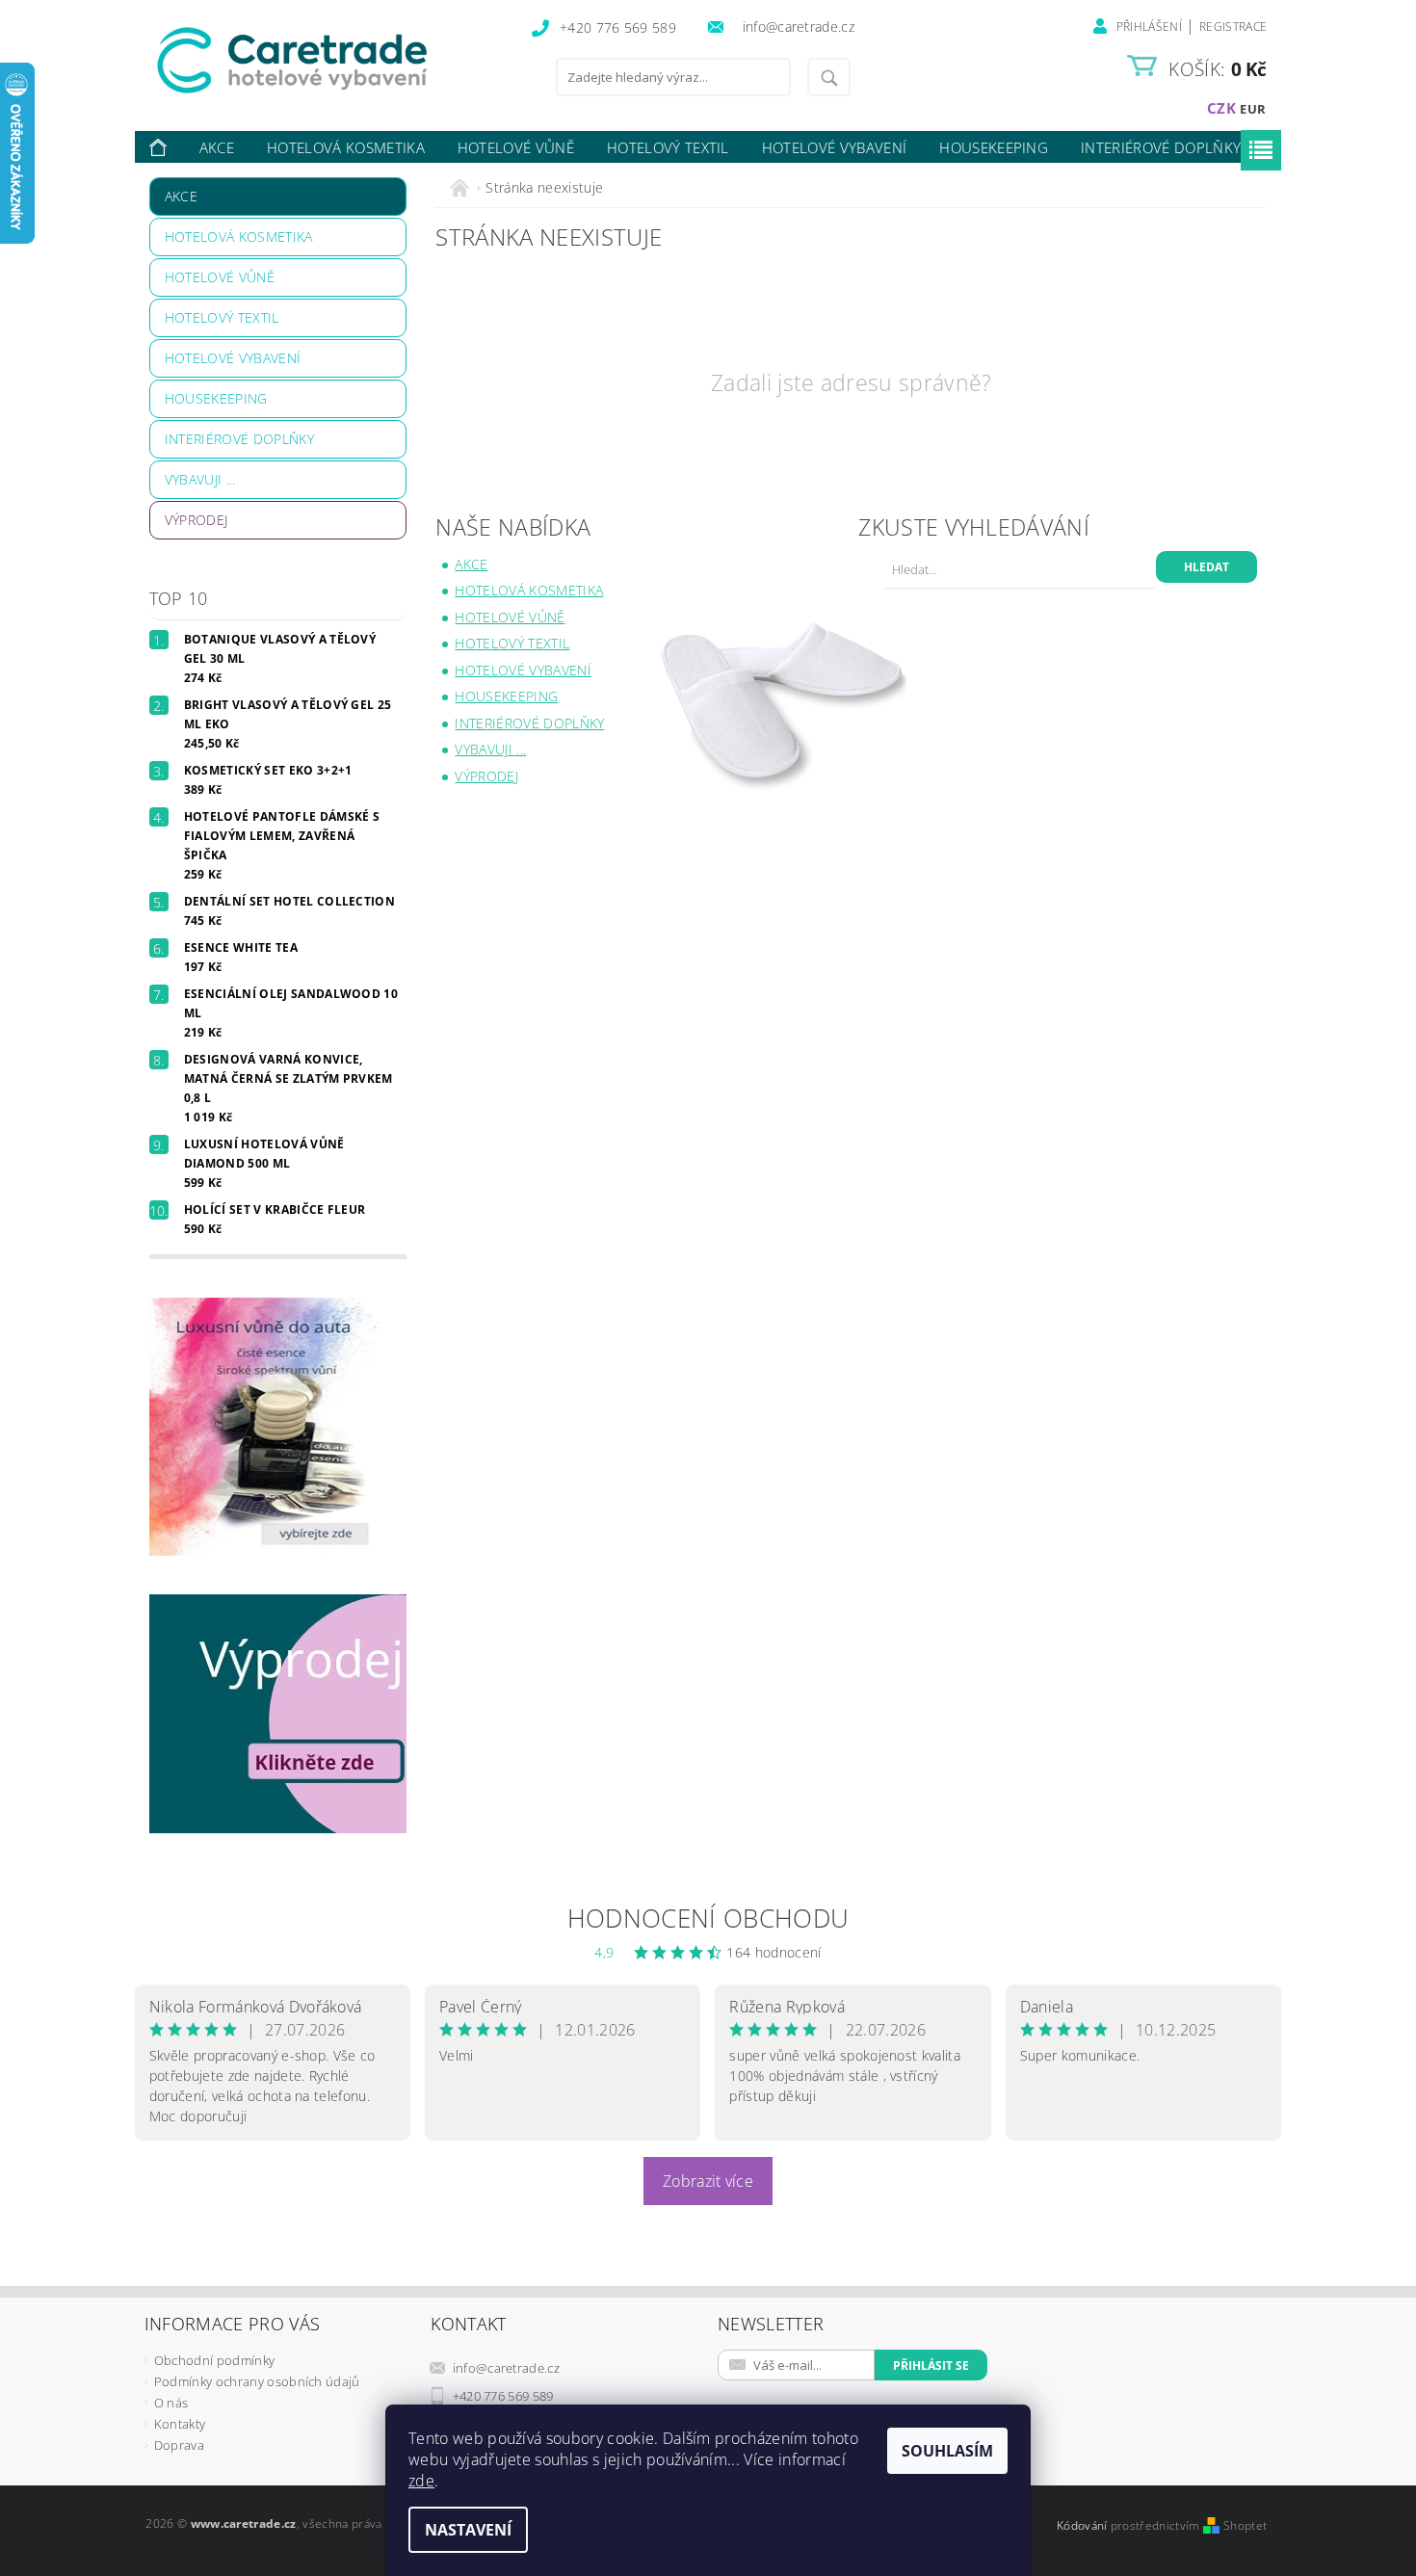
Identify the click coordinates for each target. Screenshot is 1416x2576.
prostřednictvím (1157, 2525)
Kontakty (180, 2424)
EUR (1253, 109)
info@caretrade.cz (506, 2368)
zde (421, 2481)
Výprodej (197, 520)
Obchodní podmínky (214, 2360)
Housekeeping (994, 147)
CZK (1221, 108)
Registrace (1233, 26)
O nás (171, 2403)
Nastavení (468, 2530)
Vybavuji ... (200, 479)
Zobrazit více (708, 2181)
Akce (217, 147)
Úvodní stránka (159, 148)
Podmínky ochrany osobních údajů (257, 2381)
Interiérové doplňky (1161, 147)
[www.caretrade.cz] (328, 60)
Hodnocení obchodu (708, 1918)
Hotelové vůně (516, 147)
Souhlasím (947, 2451)
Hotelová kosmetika (346, 147)
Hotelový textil (668, 147)
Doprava (179, 2445)
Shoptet (1245, 2525)
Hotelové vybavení (834, 147)
